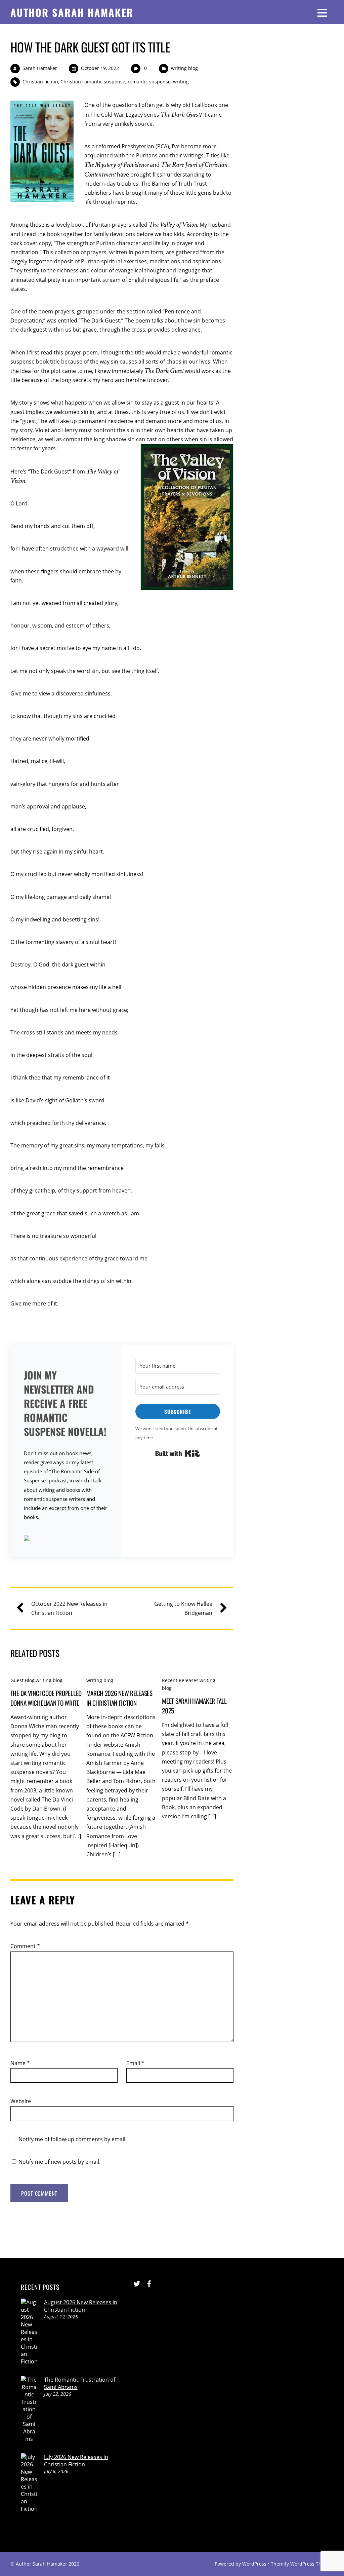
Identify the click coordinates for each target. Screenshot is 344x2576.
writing (181, 82)
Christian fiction (40, 82)
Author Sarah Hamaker (41, 2564)
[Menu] (322, 12)
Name (20, 2063)
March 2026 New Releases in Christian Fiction (119, 1698)
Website (21, 2101)
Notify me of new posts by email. (59, 2162)
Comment (25, 1946)
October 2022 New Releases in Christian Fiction (69, 1608)
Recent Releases (180, 1680)
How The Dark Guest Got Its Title (90, 47)
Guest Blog (23, 1680)
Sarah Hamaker (40, 68)
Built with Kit (178, 1453)
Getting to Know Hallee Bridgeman (183, 1608)
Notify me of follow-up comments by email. (73, 2139)
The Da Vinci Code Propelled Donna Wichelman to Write (46, 1698)
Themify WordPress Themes (302, 2564)
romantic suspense (149, 82)
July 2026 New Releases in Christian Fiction (76, 2461)
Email (135, 2063)
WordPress (254, 2564)
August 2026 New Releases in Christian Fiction (81, 2306)
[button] (66, 1539)
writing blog (184, 68)
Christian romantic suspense (93, 82)
